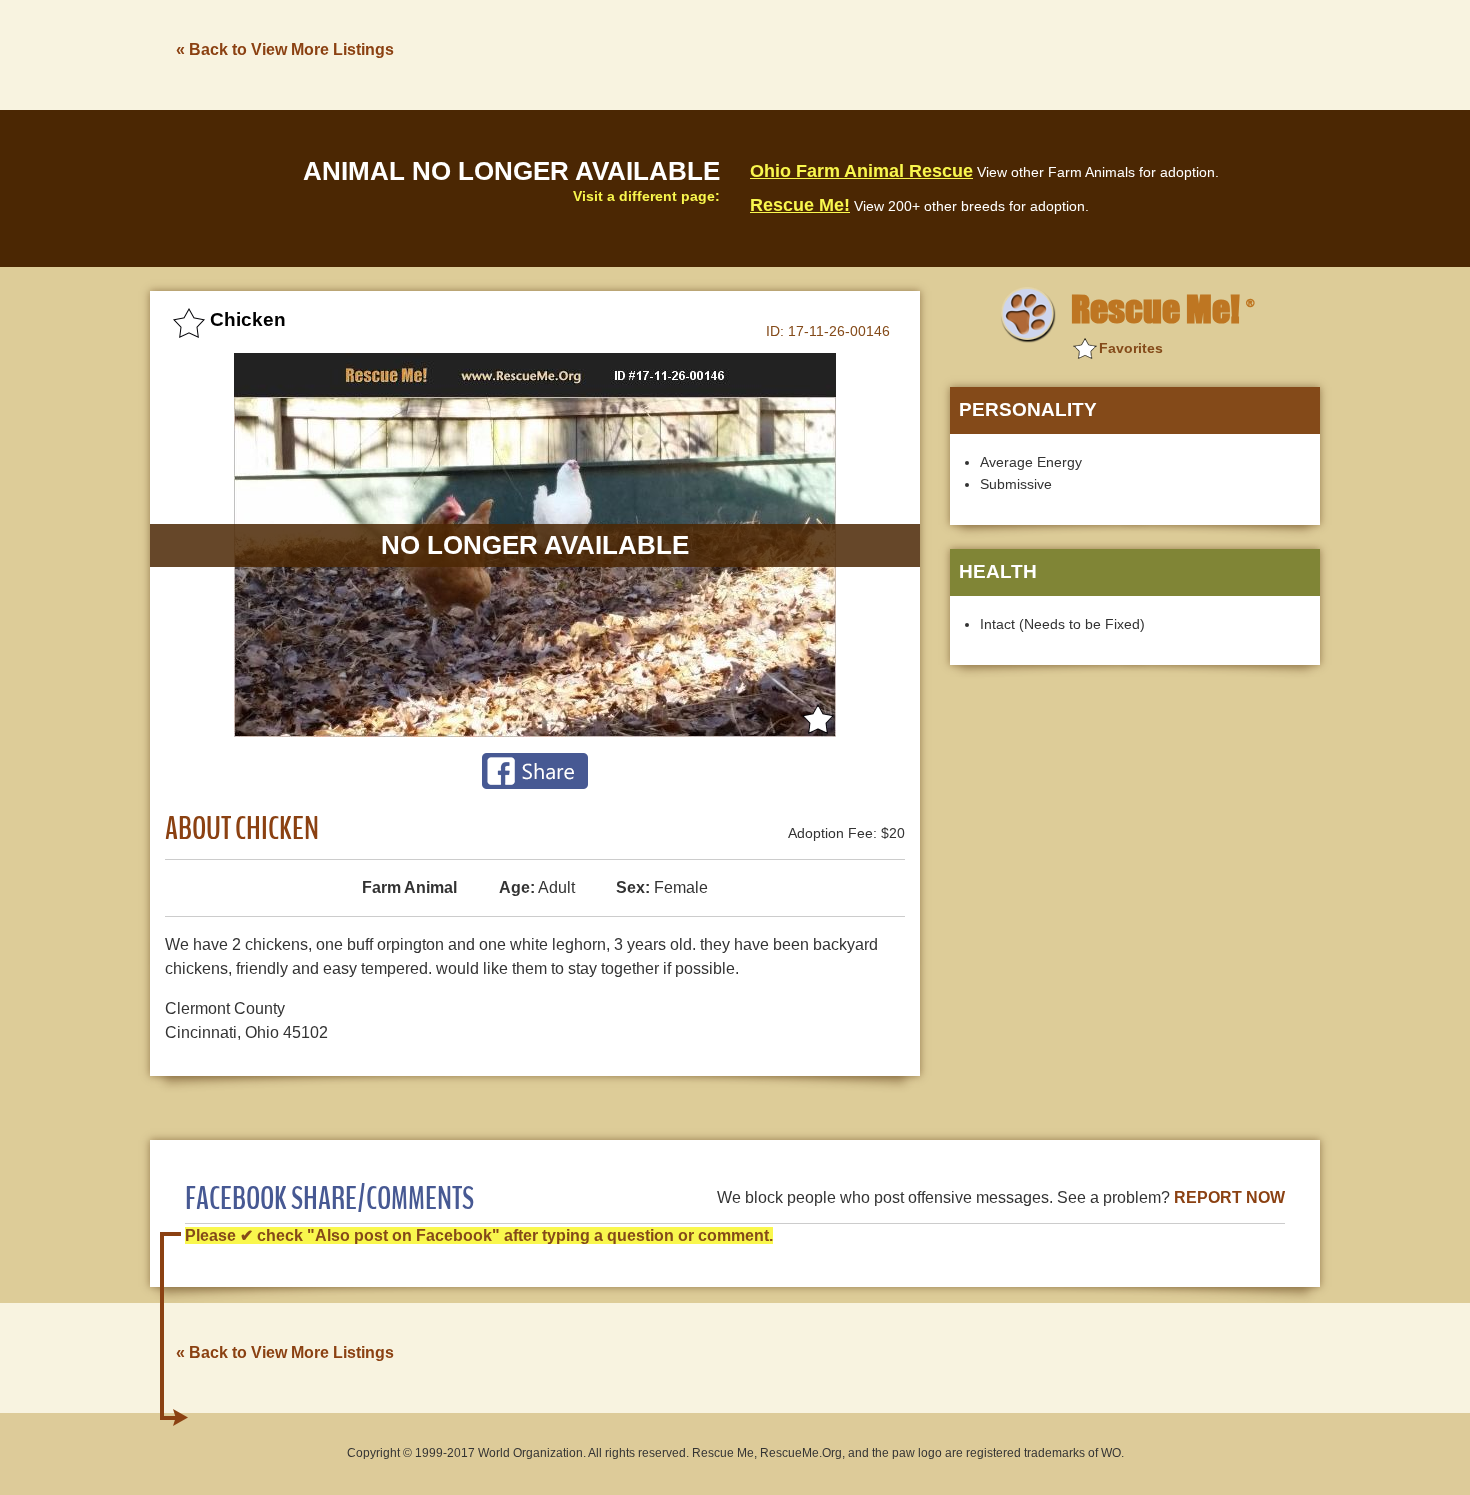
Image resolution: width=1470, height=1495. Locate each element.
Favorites (1131, 348)
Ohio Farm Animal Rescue (861, 171)
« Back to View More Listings (285, 49)
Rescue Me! (800, 205)
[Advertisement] (956, 53)
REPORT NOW (1229, 1197)
